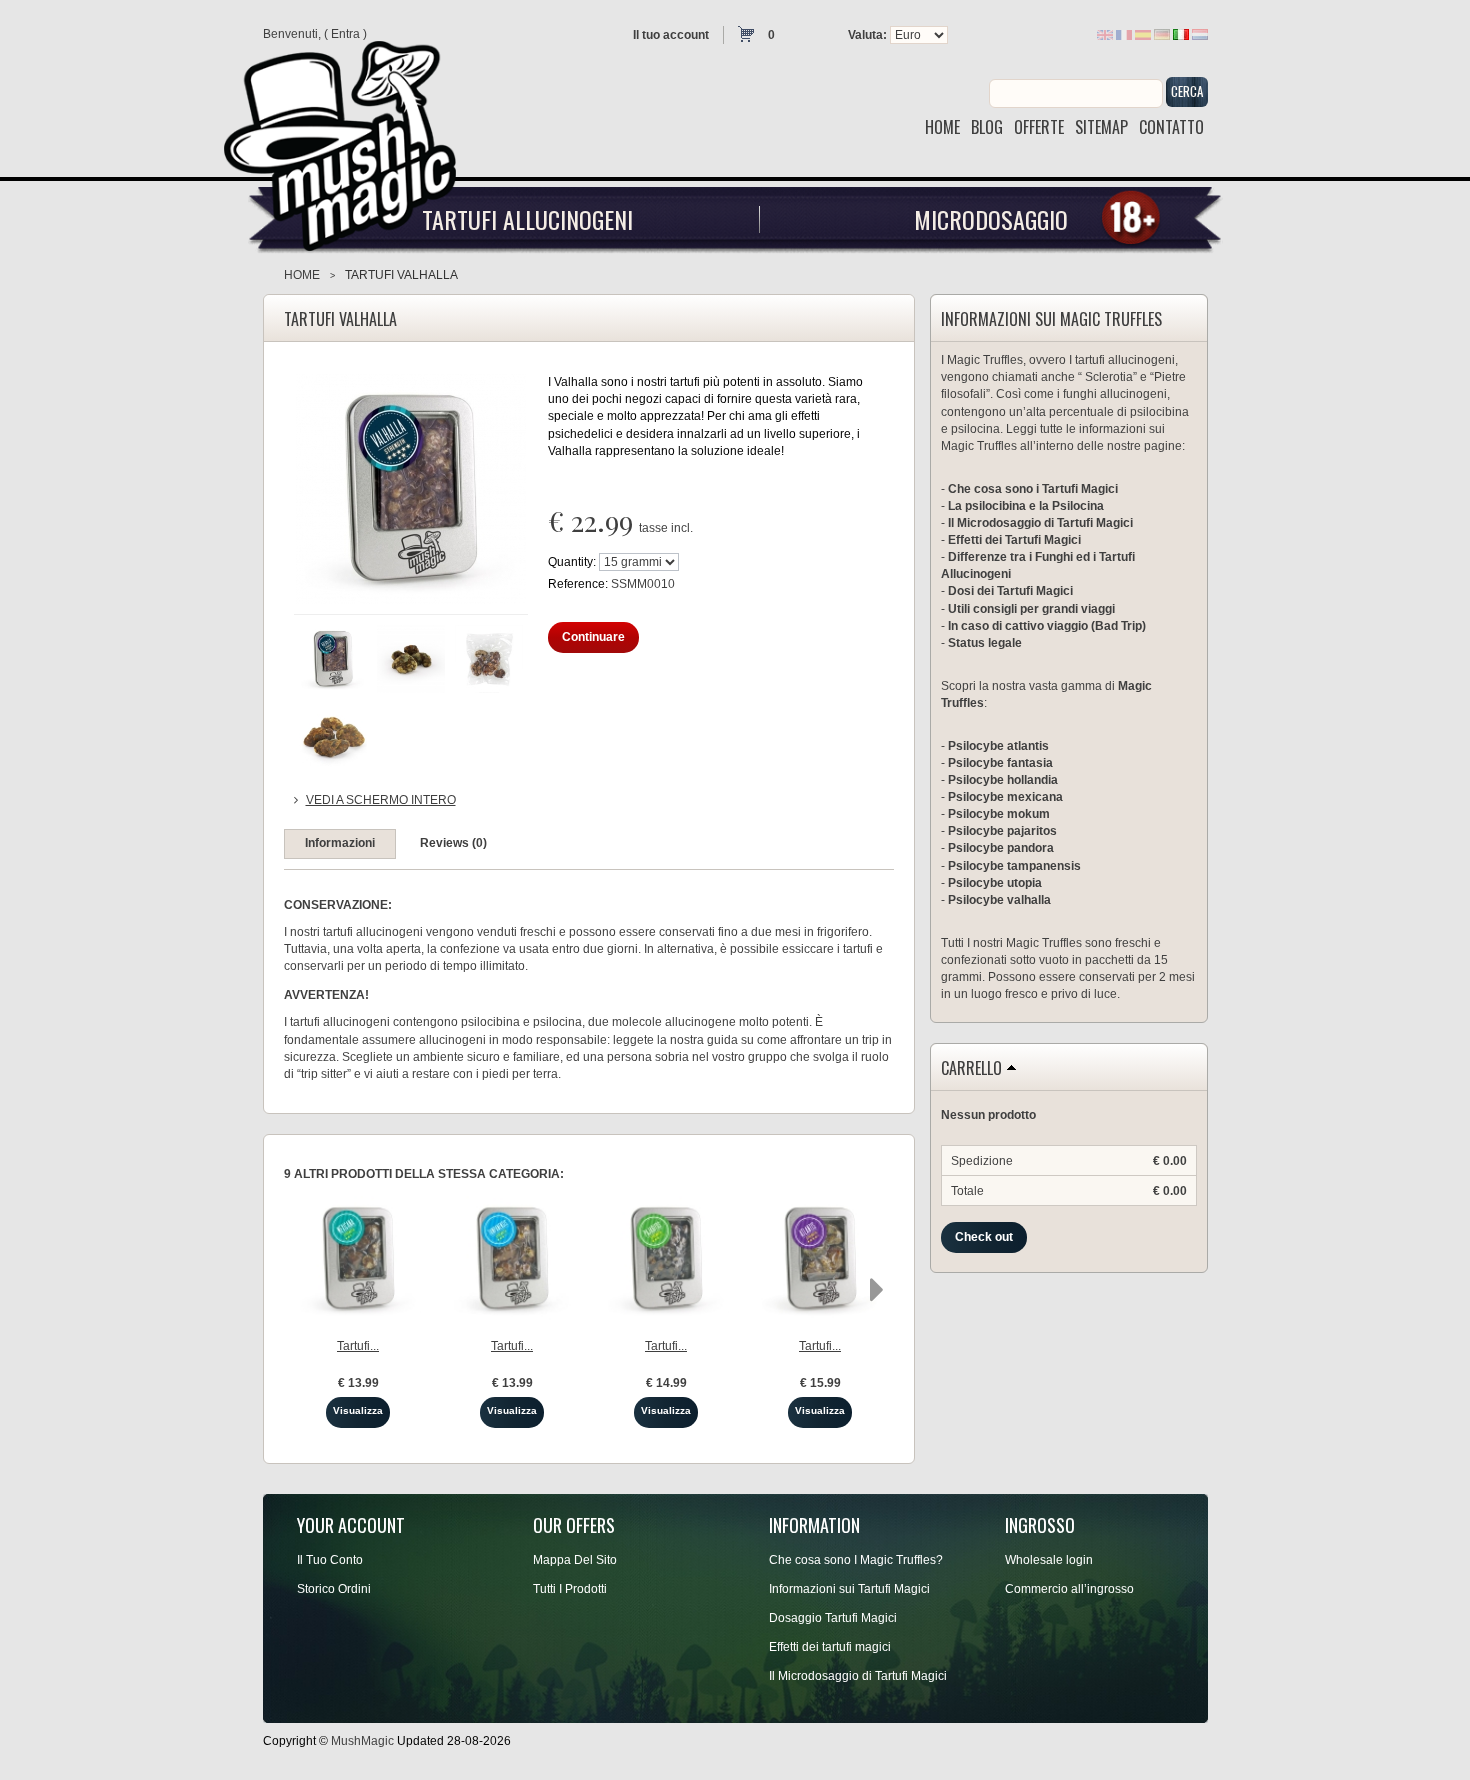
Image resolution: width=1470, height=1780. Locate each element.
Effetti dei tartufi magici (830, 1647)
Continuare (593, 637)
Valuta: (867, 35)
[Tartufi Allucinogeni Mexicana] (358, 1258)
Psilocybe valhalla (999, 900)
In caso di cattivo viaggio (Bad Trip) (1047, 626)
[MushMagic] (349, 138)
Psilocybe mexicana (1005, 797)
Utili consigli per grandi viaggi (1031, 609)
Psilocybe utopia (995, 883)
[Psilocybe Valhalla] (333, 659)
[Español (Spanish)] (1143, 34)
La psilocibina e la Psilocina (1026, 506)
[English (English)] (1105, 34)
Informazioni (340, 843)
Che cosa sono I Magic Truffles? (856, 1560)
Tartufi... (358, 1346)
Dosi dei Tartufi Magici (1010, 591)
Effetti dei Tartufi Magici (1014, 540)
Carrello (971, 1069)
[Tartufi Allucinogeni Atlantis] (820, 1258)
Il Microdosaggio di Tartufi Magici (1040, 523)
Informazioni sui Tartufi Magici (849, 1589)
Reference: (579, 584)
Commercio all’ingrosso (1069, 1589)
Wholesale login (1049, 1560)
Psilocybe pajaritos (1002, 831)
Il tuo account (671, 35)
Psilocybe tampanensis (1014, 866)
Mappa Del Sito (575, 1560)
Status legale (985, 643)
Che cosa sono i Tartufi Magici (1033, 489)
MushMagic (362, 1741)
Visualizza (358, 1410)
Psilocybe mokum (999, 814)
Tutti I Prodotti (570, 1589)
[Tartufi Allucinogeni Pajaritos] (666, 1258)
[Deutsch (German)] (1162, 34)
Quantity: (572, 562)
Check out (984, 1237)
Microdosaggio (991, 219)
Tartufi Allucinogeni (527, 219)
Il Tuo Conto (330, 1560)
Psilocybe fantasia (1000, 763)
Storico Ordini (334, 1589)
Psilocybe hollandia (1003, 780)
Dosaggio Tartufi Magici (833, 1618)
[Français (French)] (1124, 34)
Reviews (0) (453, 843)
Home (302, 275)
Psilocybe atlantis (998, 746)
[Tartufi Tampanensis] (512, 1258)
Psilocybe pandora (1001, 848)
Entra (345, 34)
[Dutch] (1200, 34)
